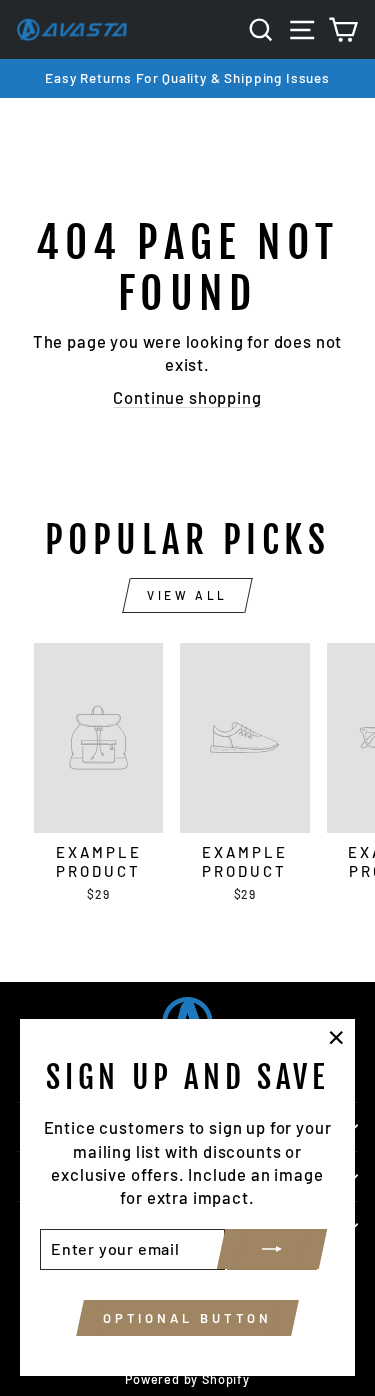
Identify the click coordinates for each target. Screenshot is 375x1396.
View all (187, 595)
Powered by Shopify (187, 1379)
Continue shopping (187, 397)
